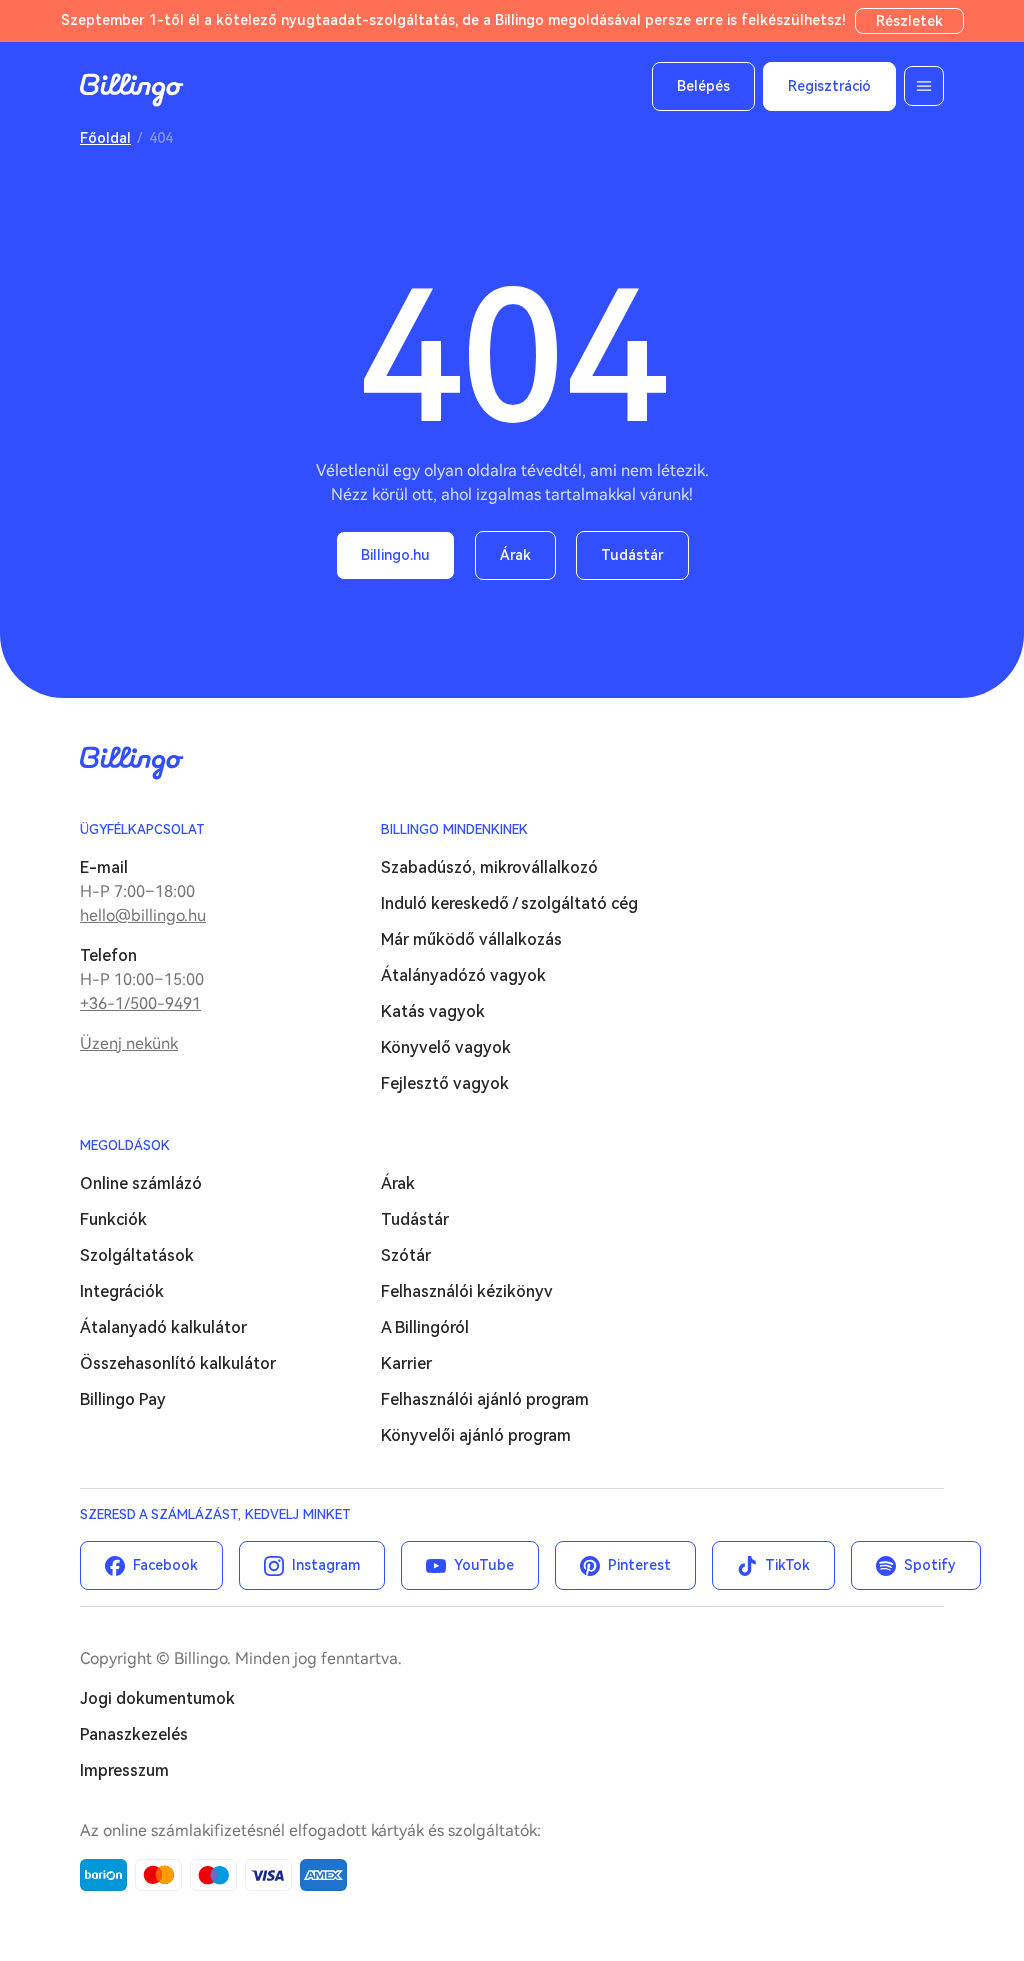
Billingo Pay (123, 1399)
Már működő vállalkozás (471, 939)
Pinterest (639, 1565)
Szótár (406, 1255)
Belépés (703, 86)
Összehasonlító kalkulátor (178, 1363)
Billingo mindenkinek (454, 829)
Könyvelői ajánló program (476, 1435)
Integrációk (122, 1291)
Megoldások (125, 1145)
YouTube (484, 1565)
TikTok (787, 1565)
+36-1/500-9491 (140, 1003)
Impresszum (124, 1770)
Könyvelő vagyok (446, 1047)
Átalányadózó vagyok (463, 975)
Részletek (909, 21)
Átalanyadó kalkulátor (163, 1327)
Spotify (930, 1565)
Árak (515, 555)
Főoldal (105, 138)
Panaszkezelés (134, 1734)
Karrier (406, 1363)
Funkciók (113, 1219)
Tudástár (632, 555)
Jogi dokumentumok (157, 1698)
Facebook (165, 1565)
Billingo (132, 90)
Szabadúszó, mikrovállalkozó (489, 867)
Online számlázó (141, 1183)
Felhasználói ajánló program (485, 1399)
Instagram (326, 1565)
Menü (924, 86)
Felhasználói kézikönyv (467, 1291)
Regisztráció (829, 86)
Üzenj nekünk (129, 1043)
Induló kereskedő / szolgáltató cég (509, 903)
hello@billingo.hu (143, 915)
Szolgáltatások (137, 1255)
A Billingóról (425, 1327)
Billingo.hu (395, 555)
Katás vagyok (433, 1011)
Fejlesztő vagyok (445, 1083)
